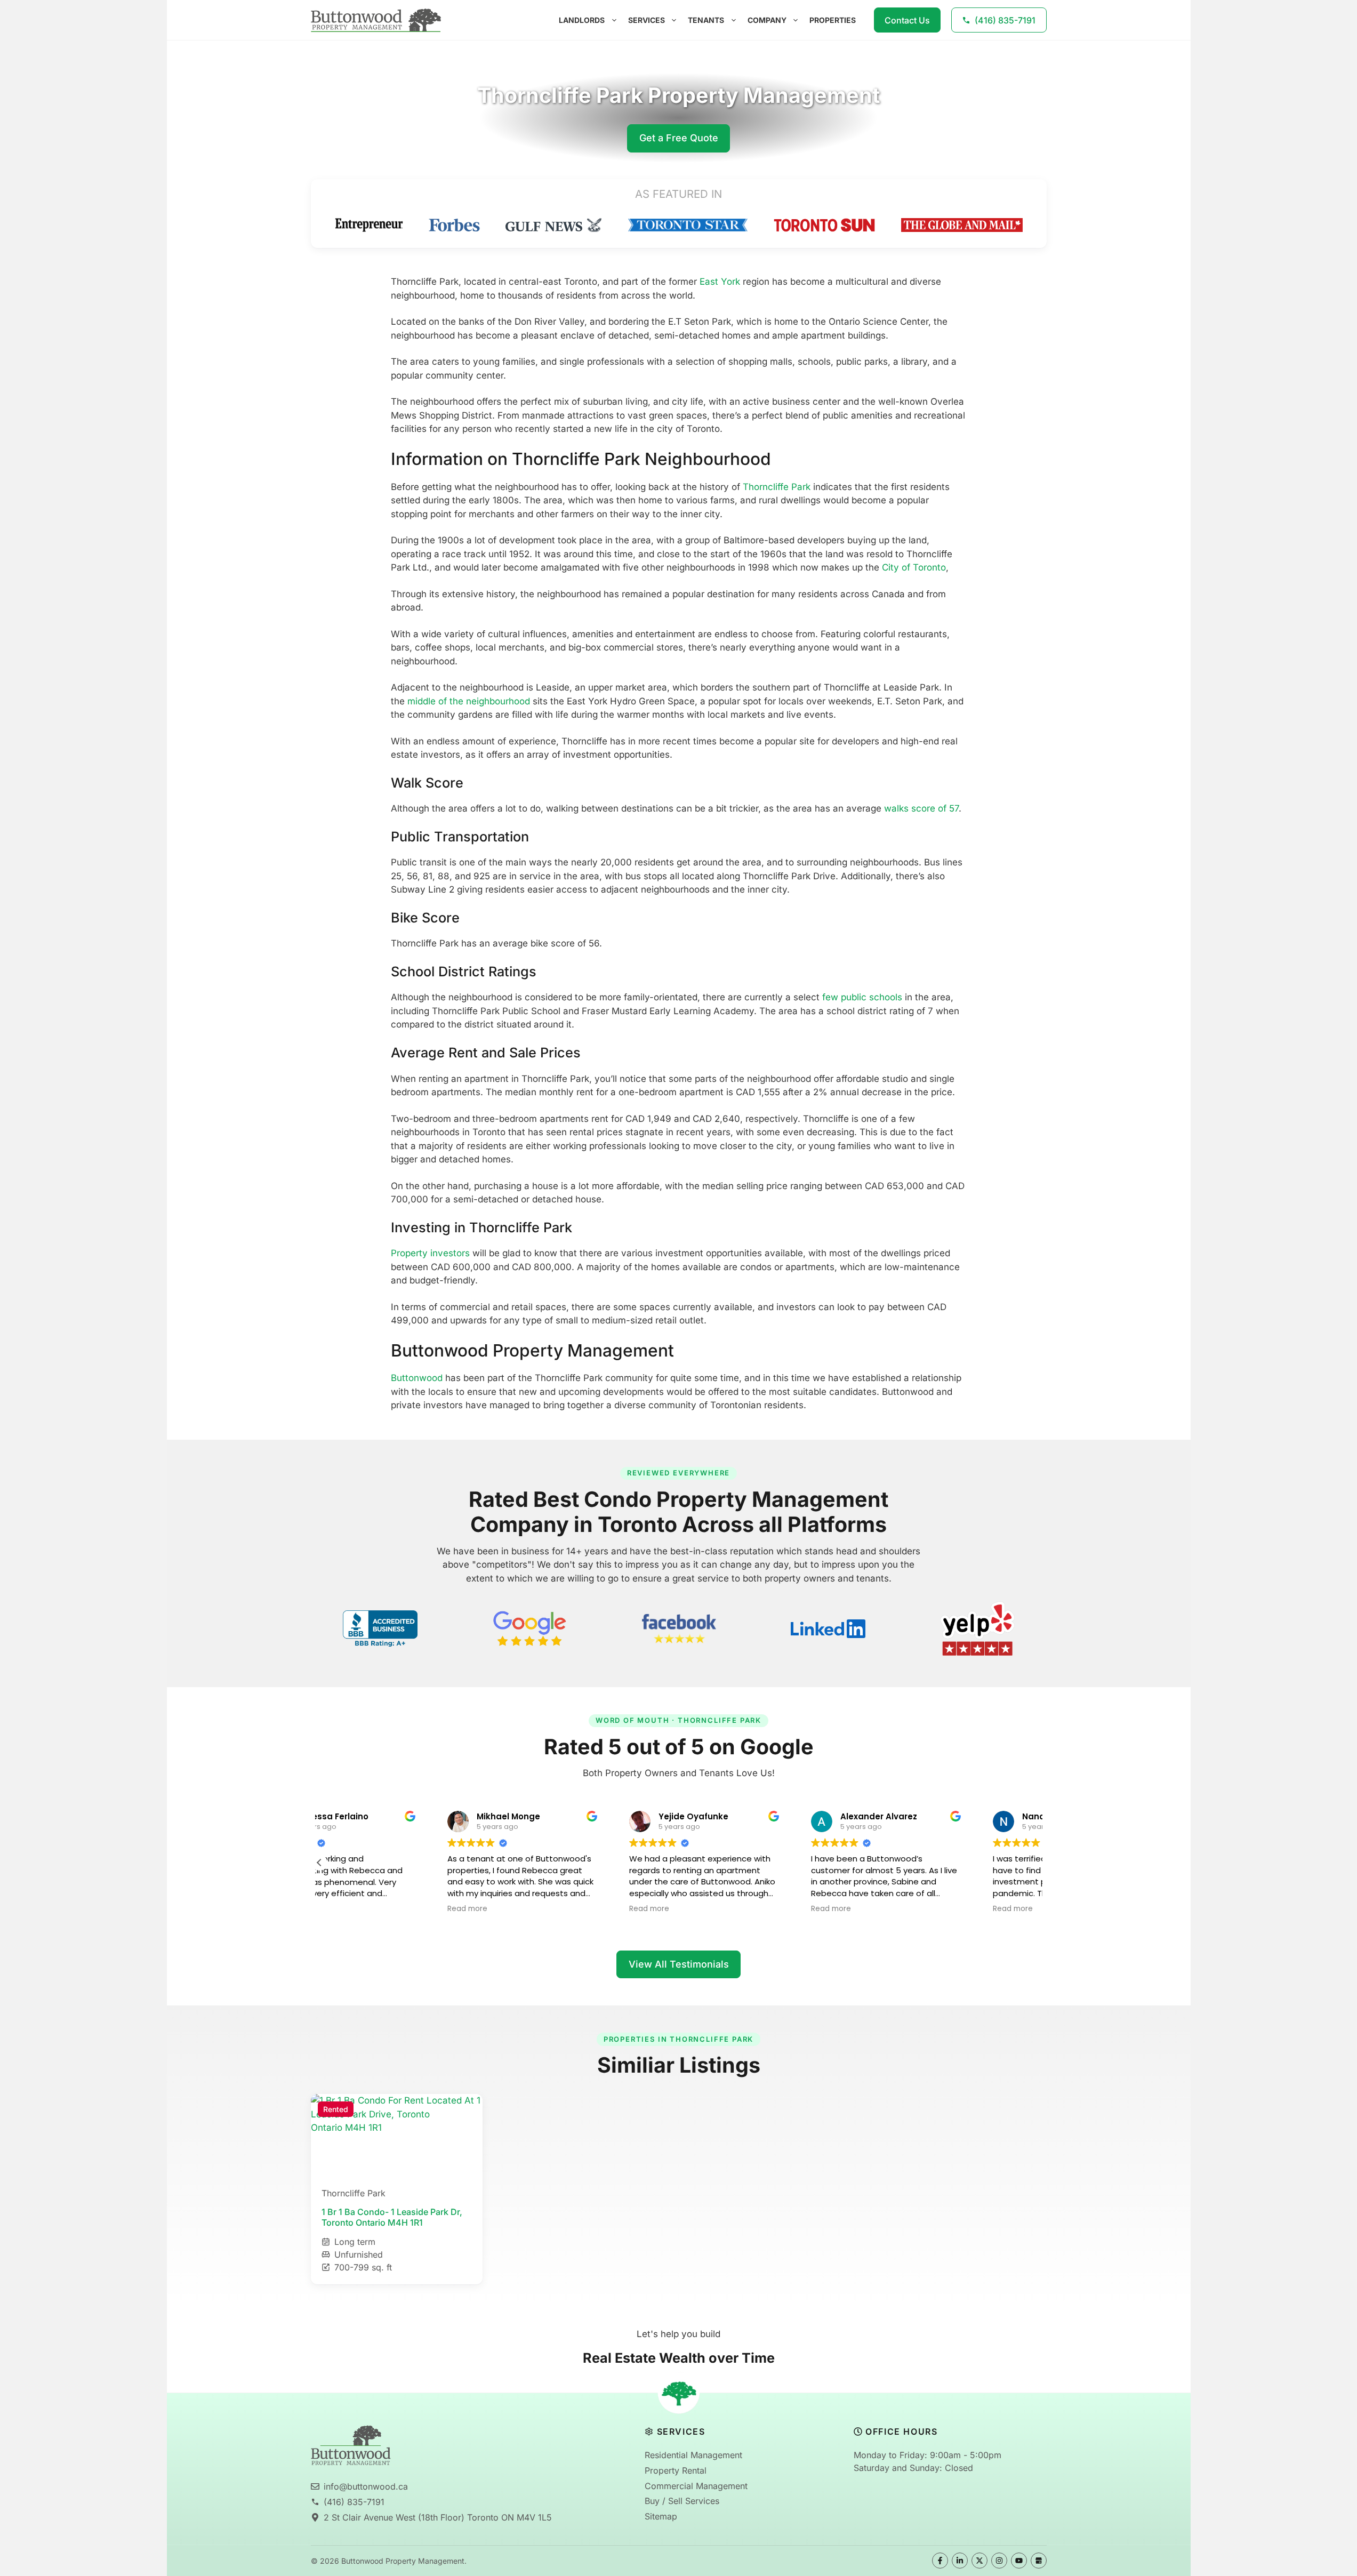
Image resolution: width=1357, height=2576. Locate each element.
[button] (319, 1863)
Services (647, 20)
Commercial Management (696, 2486)
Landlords (582, 20)
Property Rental (676, 2470)
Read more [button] (351, 1909)
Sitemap (661, 2516)
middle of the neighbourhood (469, 701)
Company (767, 20)
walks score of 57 (921, 808)
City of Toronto (914, 567)
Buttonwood (417, 1378)
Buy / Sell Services (682, 2501)
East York (720, 282)
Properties (833, 20)
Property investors (430, 1253)
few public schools (862, 997)
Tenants (706, 20)
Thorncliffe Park (777, 487)
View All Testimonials (679, 1964)
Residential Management (693, 2455)
